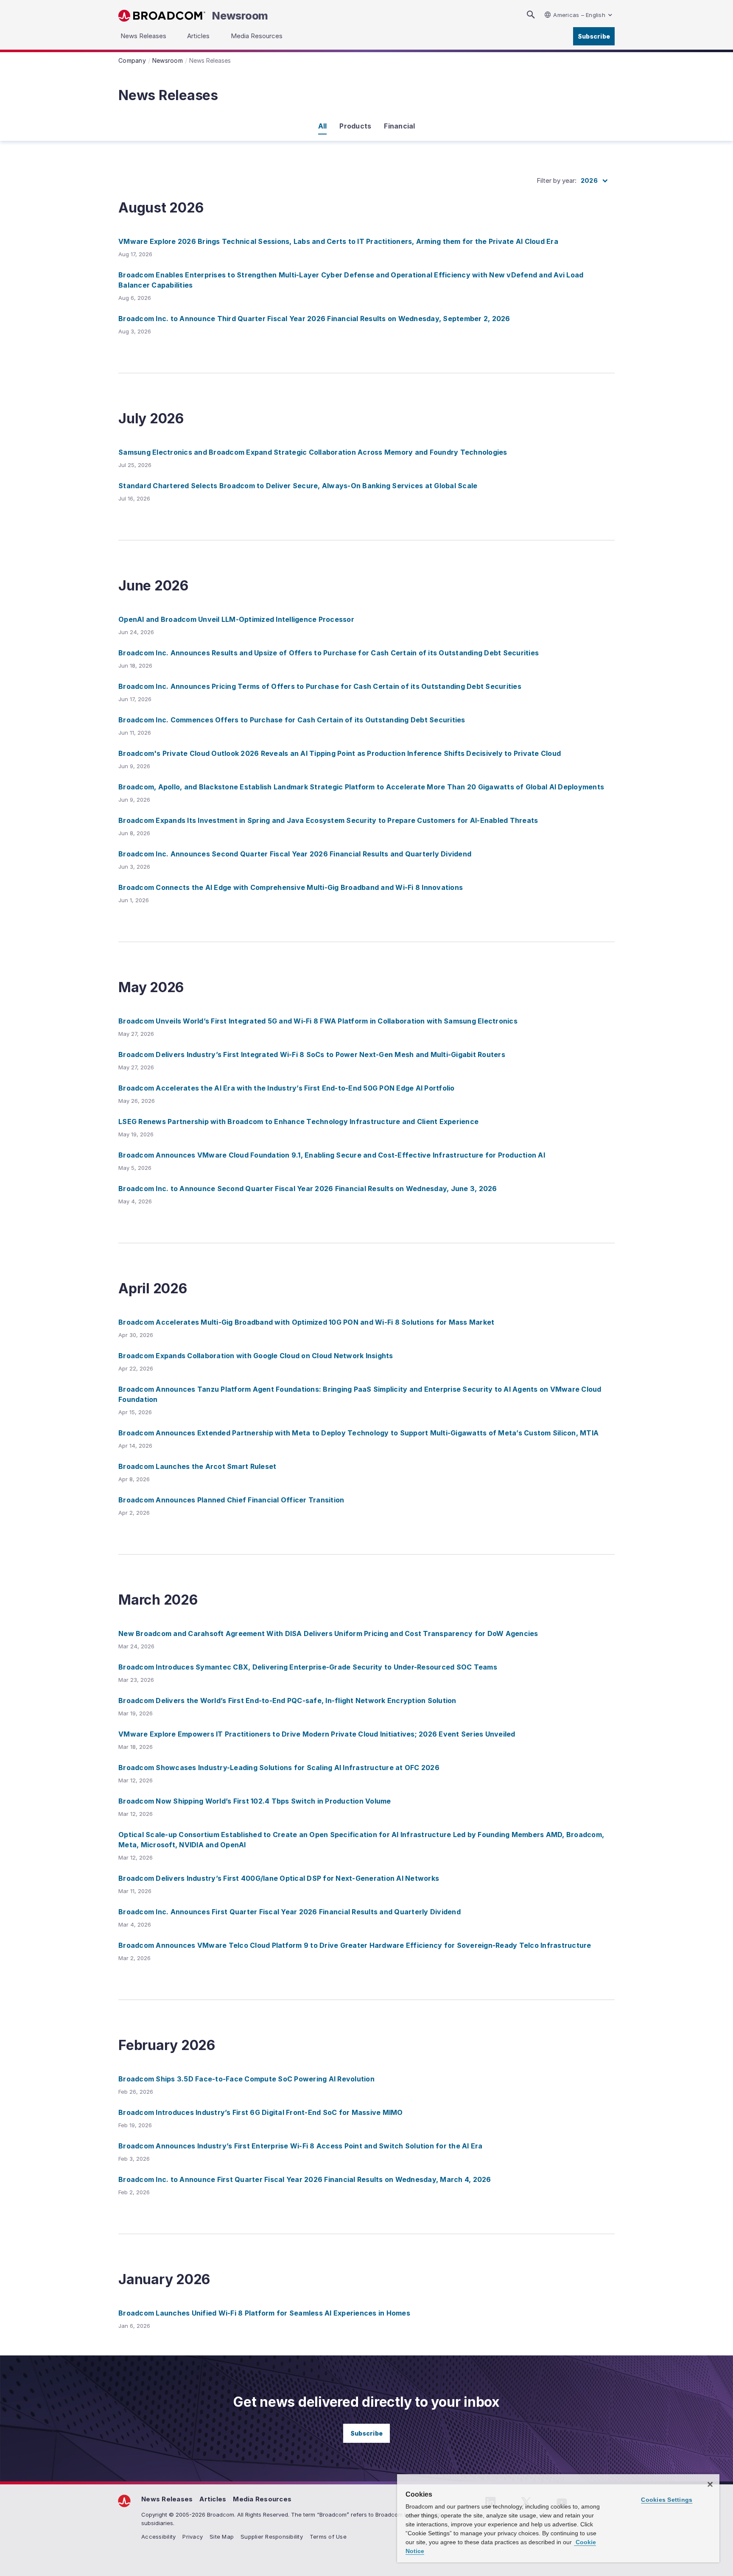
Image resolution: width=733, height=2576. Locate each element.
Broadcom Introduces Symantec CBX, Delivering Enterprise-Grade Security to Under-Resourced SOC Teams (308, 1667)
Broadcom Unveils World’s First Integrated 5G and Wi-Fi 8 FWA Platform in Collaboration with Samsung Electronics (318, 1021)
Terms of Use (328, 2537)
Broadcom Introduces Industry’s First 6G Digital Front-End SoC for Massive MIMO (261, 2112)
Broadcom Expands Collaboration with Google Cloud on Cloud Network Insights (256, 1356)
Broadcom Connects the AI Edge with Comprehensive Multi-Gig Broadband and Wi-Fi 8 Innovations (291, 887)
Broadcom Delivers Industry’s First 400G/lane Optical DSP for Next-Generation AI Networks (279, 1878)
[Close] (710, 2484)
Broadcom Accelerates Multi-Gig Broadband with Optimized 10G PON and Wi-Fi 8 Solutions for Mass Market (306, 1322)
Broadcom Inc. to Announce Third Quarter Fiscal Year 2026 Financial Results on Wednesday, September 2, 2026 (314, 319)
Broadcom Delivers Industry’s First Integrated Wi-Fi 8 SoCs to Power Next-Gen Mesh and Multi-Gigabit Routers (312, 1054)
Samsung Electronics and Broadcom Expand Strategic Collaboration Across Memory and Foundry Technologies (313, 452)
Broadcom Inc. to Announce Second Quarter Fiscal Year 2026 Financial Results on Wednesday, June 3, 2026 (308, 1189)
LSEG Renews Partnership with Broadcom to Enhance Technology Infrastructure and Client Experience (298, 1122)
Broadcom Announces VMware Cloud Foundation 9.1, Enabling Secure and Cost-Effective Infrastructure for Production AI (332, 1155)
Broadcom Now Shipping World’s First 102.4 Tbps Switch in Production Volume (255, 1801)
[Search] (531, 15)
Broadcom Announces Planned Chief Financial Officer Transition (231, 1500)
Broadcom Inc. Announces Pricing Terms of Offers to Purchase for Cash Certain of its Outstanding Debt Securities (320, 686)
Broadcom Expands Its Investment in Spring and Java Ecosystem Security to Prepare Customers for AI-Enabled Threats (328, 820)
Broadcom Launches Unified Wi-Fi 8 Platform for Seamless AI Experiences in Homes (264, 2313)
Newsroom (240, 16)
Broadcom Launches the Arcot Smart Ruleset (197, 1466)
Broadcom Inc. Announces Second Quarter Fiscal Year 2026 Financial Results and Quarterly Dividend (295, 854)
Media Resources (262, 2499)
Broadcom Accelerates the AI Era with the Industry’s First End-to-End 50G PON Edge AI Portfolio (287, 1088)
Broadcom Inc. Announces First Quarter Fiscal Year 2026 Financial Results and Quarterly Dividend (290, 1912)
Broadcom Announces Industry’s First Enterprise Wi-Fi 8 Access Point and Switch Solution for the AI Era (301, 2146)
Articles (213, 2499)
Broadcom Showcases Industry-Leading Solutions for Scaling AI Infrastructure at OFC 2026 (279, 1768)
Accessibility (158, 2537)
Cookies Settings (667, 2500)
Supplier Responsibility (272, 2537)
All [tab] (323, 126)
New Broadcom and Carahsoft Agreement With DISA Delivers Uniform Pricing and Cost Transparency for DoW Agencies (328, 1633)
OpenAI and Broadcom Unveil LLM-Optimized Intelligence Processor (236, 619)
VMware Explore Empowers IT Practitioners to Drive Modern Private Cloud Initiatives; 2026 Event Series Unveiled (317, 1734)
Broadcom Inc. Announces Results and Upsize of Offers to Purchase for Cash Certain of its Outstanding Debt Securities (329, 653)
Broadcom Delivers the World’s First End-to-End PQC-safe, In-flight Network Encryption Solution (287, 1701)
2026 (589, 180)
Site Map (222, 2537)
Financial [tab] (399, 126)
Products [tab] (355, 126)
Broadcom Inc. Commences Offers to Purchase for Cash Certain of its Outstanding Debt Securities (292, 720)
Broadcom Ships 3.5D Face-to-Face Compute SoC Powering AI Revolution (246, 2079)
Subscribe (594, 36)
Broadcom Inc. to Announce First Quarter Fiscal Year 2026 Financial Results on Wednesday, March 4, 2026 (305, 2179)
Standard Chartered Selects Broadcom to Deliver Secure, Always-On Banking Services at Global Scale (298, 486)
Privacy (193, 2537)
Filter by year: (557, 180)
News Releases (167, 2499)
